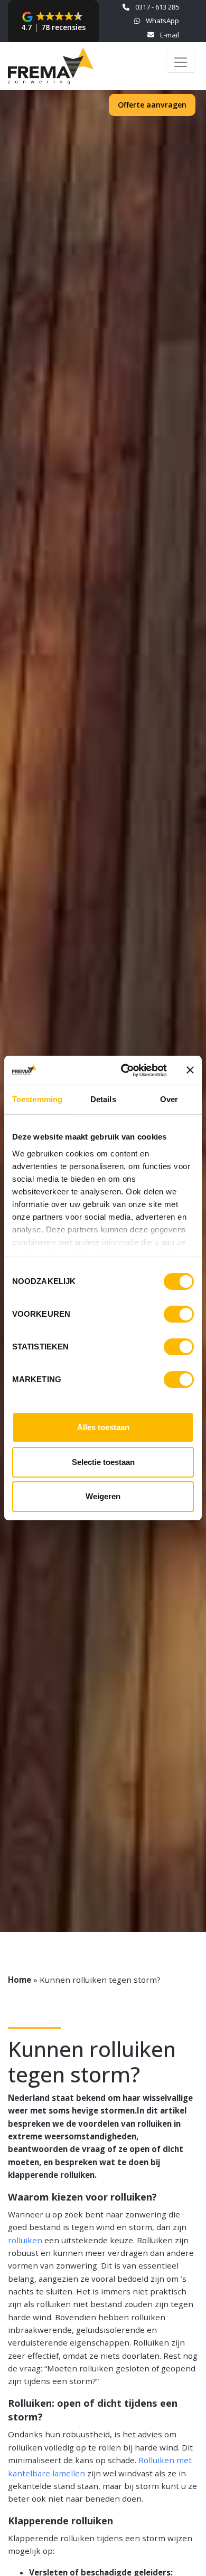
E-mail (169, 35)
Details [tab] (103, 1099)
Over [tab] (169, 1099)
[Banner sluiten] (190, 1070)
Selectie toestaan (103, 1462)
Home (20, 1980)
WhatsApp (162, 21)
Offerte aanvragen (152, 105)
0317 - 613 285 (157, 7)
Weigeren (103, 1496)
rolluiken (25, 2240)
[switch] (179, 1314)
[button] (53, 22)
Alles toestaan (103, 1427)
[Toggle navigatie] (181, 62)
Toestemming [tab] (37, 1099)
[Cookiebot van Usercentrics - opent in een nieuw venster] (125, 1070)
